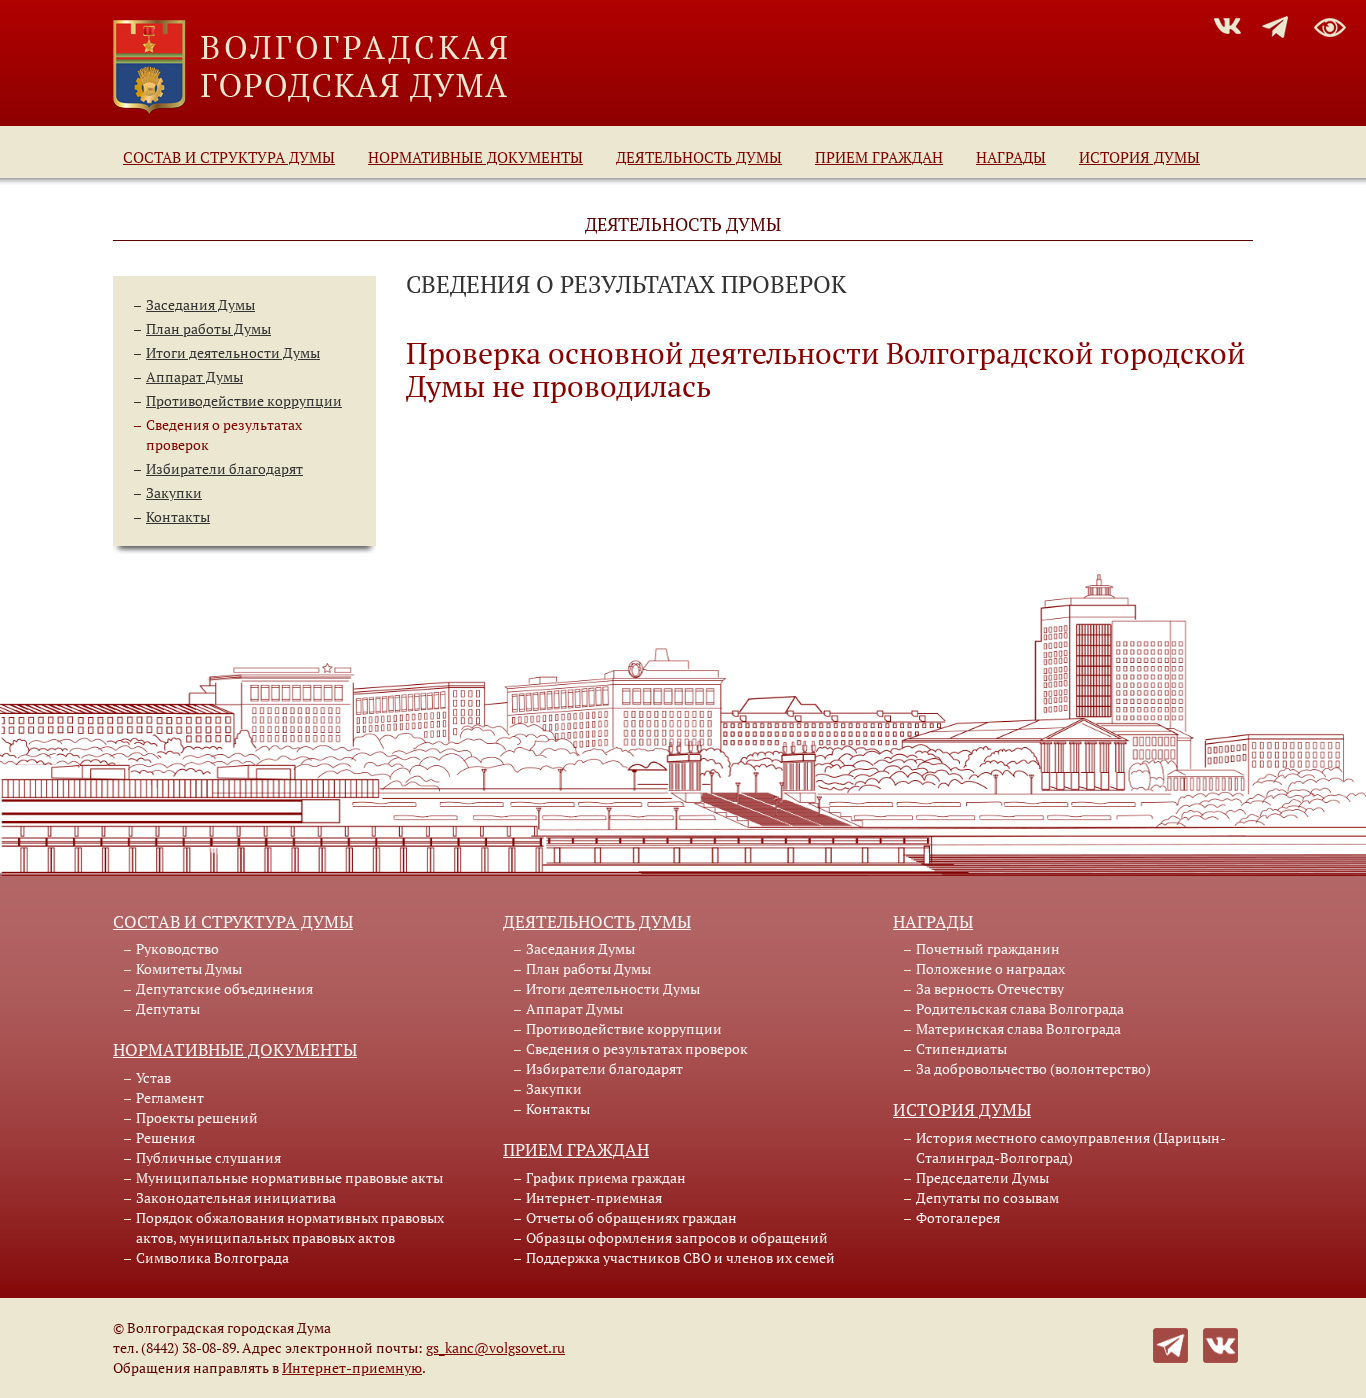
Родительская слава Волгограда (1020, 1008)
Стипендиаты (961, 1048)
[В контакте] (1220, 1343)
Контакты (178, 516)
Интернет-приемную (352, 1367)
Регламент (170, 1097)
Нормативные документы (475, 157)
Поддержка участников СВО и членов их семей (680, 1257)
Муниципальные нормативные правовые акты (289, 1177)
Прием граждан (879, 157)
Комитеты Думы (189, 968)
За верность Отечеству (990, 988)
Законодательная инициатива (236, 1197)
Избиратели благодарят (224, 468)
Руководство (177, 948)
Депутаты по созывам (987, 1197)
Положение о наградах (990, 968)
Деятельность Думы (699, 157)
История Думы (1139, 157)
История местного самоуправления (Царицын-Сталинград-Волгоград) (1071, 1147)
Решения (165, 1137)
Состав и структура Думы (229, 157)
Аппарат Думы (194, 376)
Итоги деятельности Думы (233, 352)
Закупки (174, 492)
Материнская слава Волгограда (1018, 1028)
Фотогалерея (958, 1217)
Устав (153, 1077)
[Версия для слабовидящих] (1330, 24)
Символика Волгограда (212, 1257)
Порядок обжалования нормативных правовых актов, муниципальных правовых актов (290, 1227)
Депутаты (168, 1008)
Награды (1011, 157)
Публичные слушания (208, 1157)
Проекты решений (197, 1117)
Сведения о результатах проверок (637, 1048)
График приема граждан (606, 1177)
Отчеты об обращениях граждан (631, 1217)
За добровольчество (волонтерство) (1033, 1068)
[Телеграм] (1170, 1343)
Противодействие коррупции (244, 400)
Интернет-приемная (594, 1197)
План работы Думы (208, 328)
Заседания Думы (200, 304)
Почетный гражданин (988, 948)
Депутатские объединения (224, 988)
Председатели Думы (982, 1177)
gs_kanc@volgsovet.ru (495, 1347)
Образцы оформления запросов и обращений (677, 1237)
